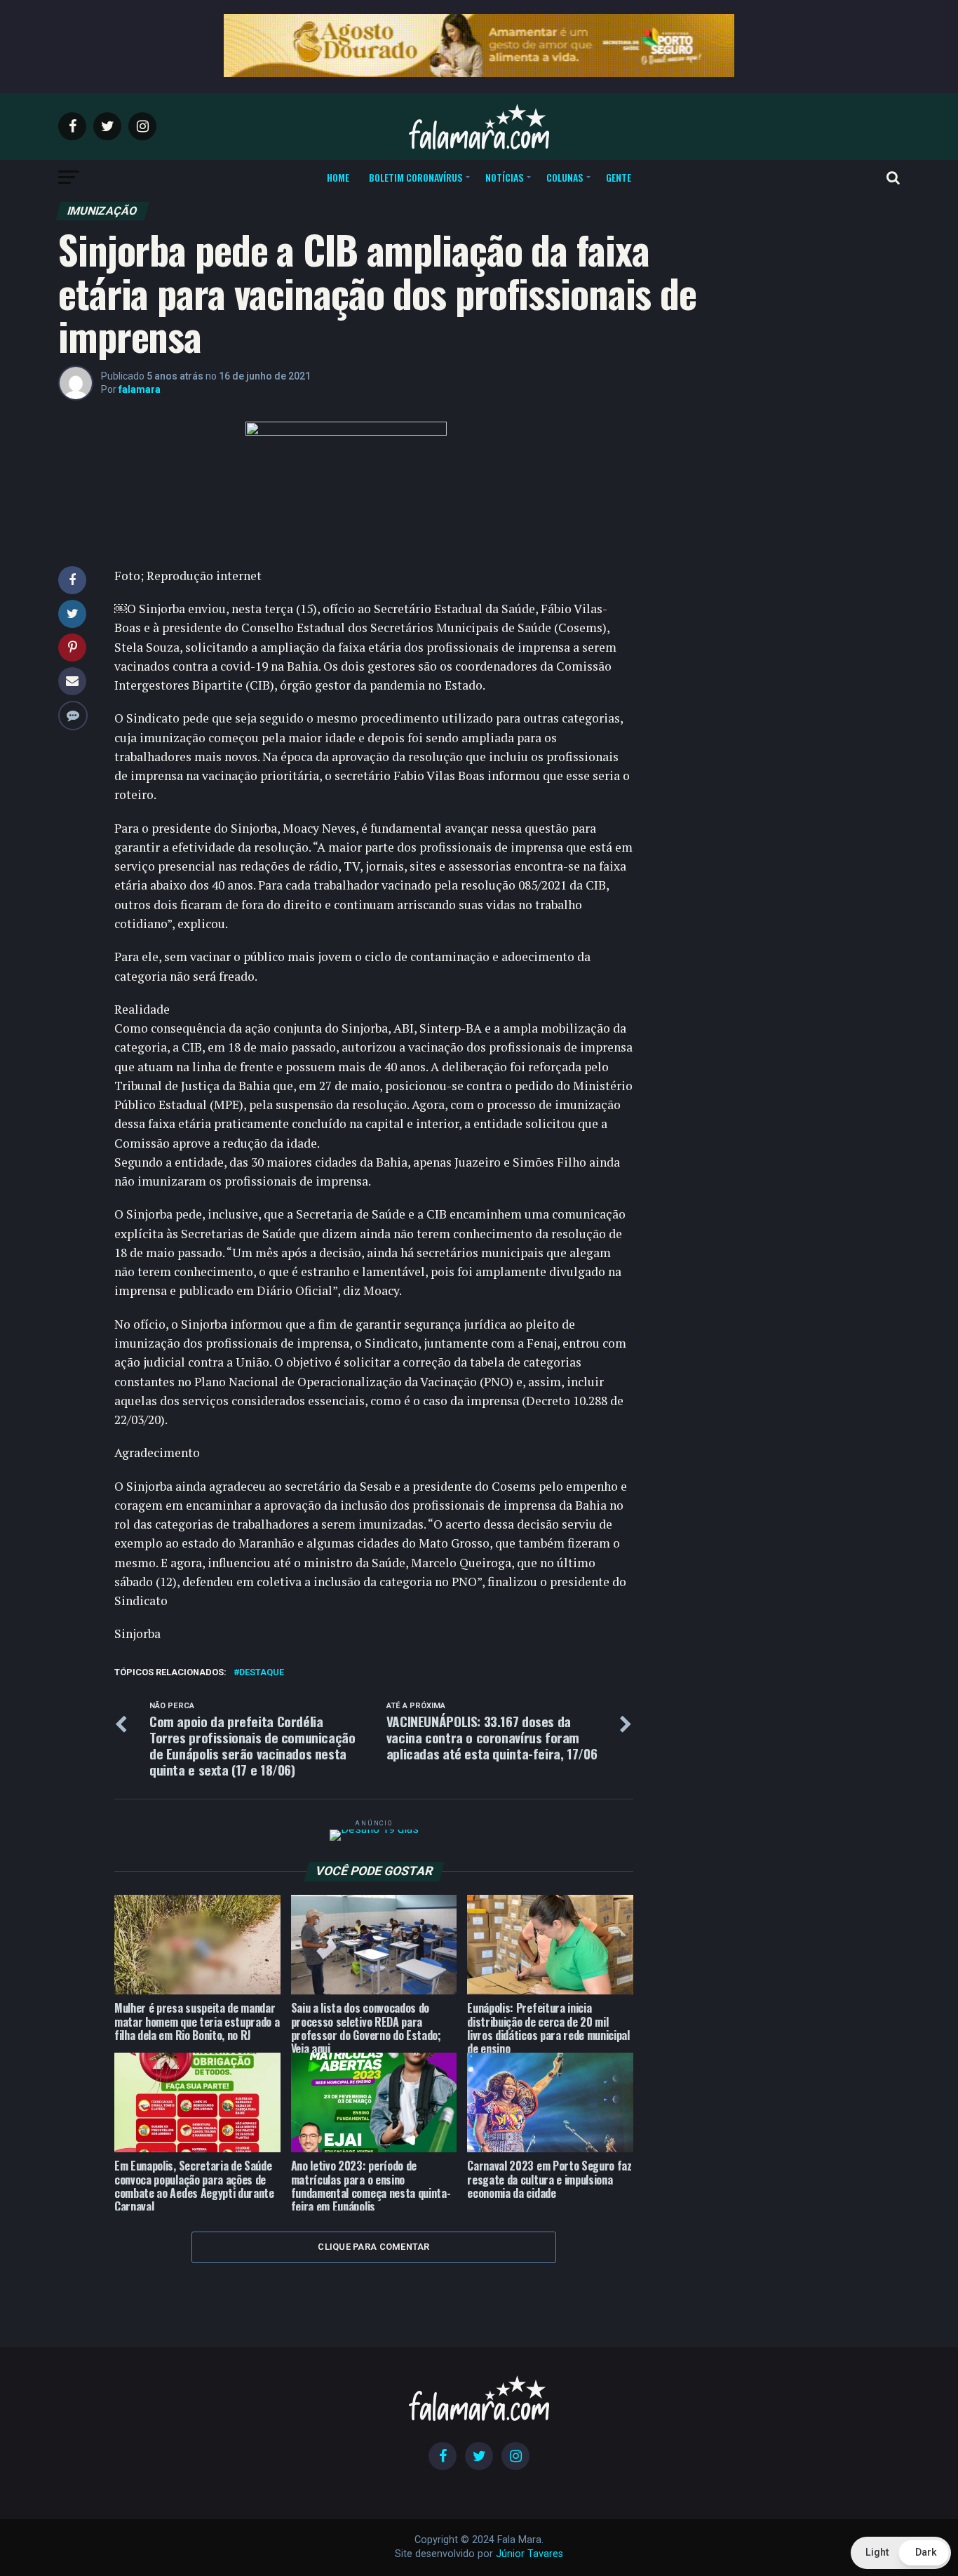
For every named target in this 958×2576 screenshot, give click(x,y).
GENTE (619, 177)
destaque (262, 1673)
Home (338, 177)
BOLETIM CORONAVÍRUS (416, 177)
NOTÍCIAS (504, 177)
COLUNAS (565, 177)
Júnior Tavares (529, 2554)
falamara (140, 389)
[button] (901, 2553)
